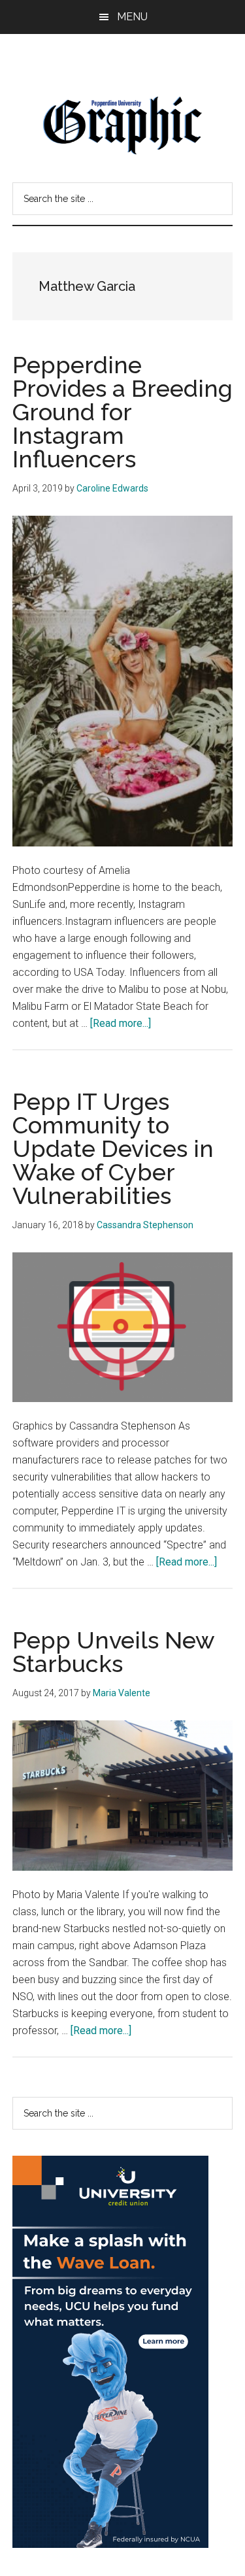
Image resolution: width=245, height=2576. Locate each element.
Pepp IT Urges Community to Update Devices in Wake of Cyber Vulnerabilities (113, 1148)
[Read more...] (121, 1023)
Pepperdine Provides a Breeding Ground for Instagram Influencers (122, 412)
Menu (132, 17)
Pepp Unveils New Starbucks (113, 1652)
